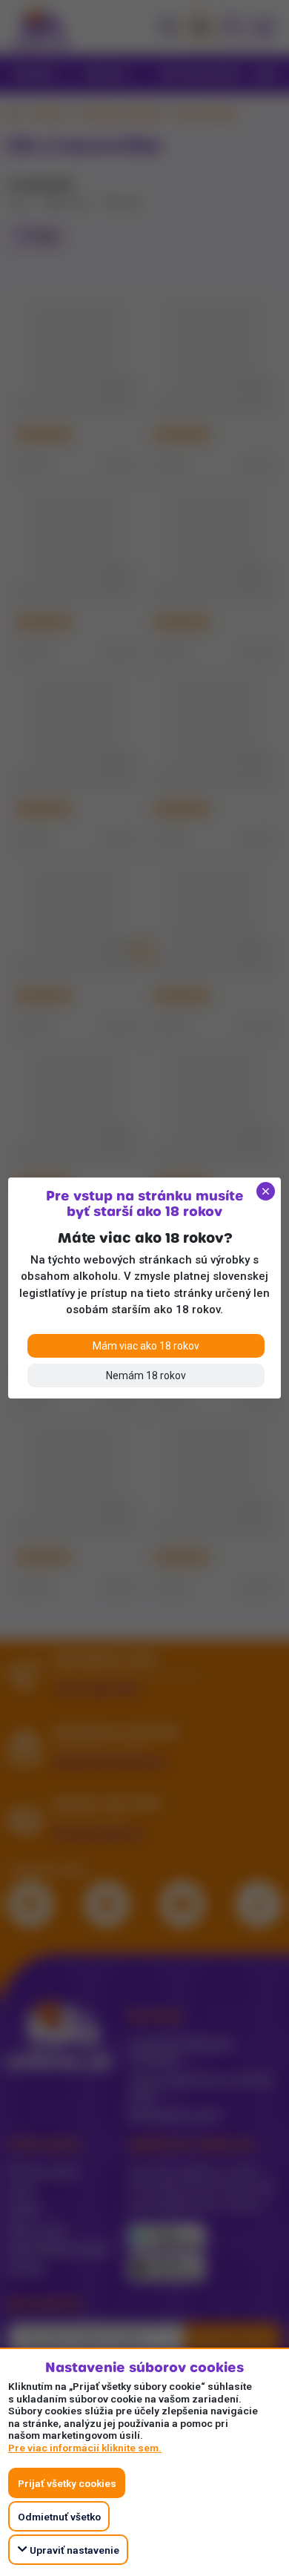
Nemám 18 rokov (146, 1375)
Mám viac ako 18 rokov (146, 1346)
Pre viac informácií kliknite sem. (85, 2448)
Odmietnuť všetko (59, 2517)
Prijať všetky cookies (67, 2483)
